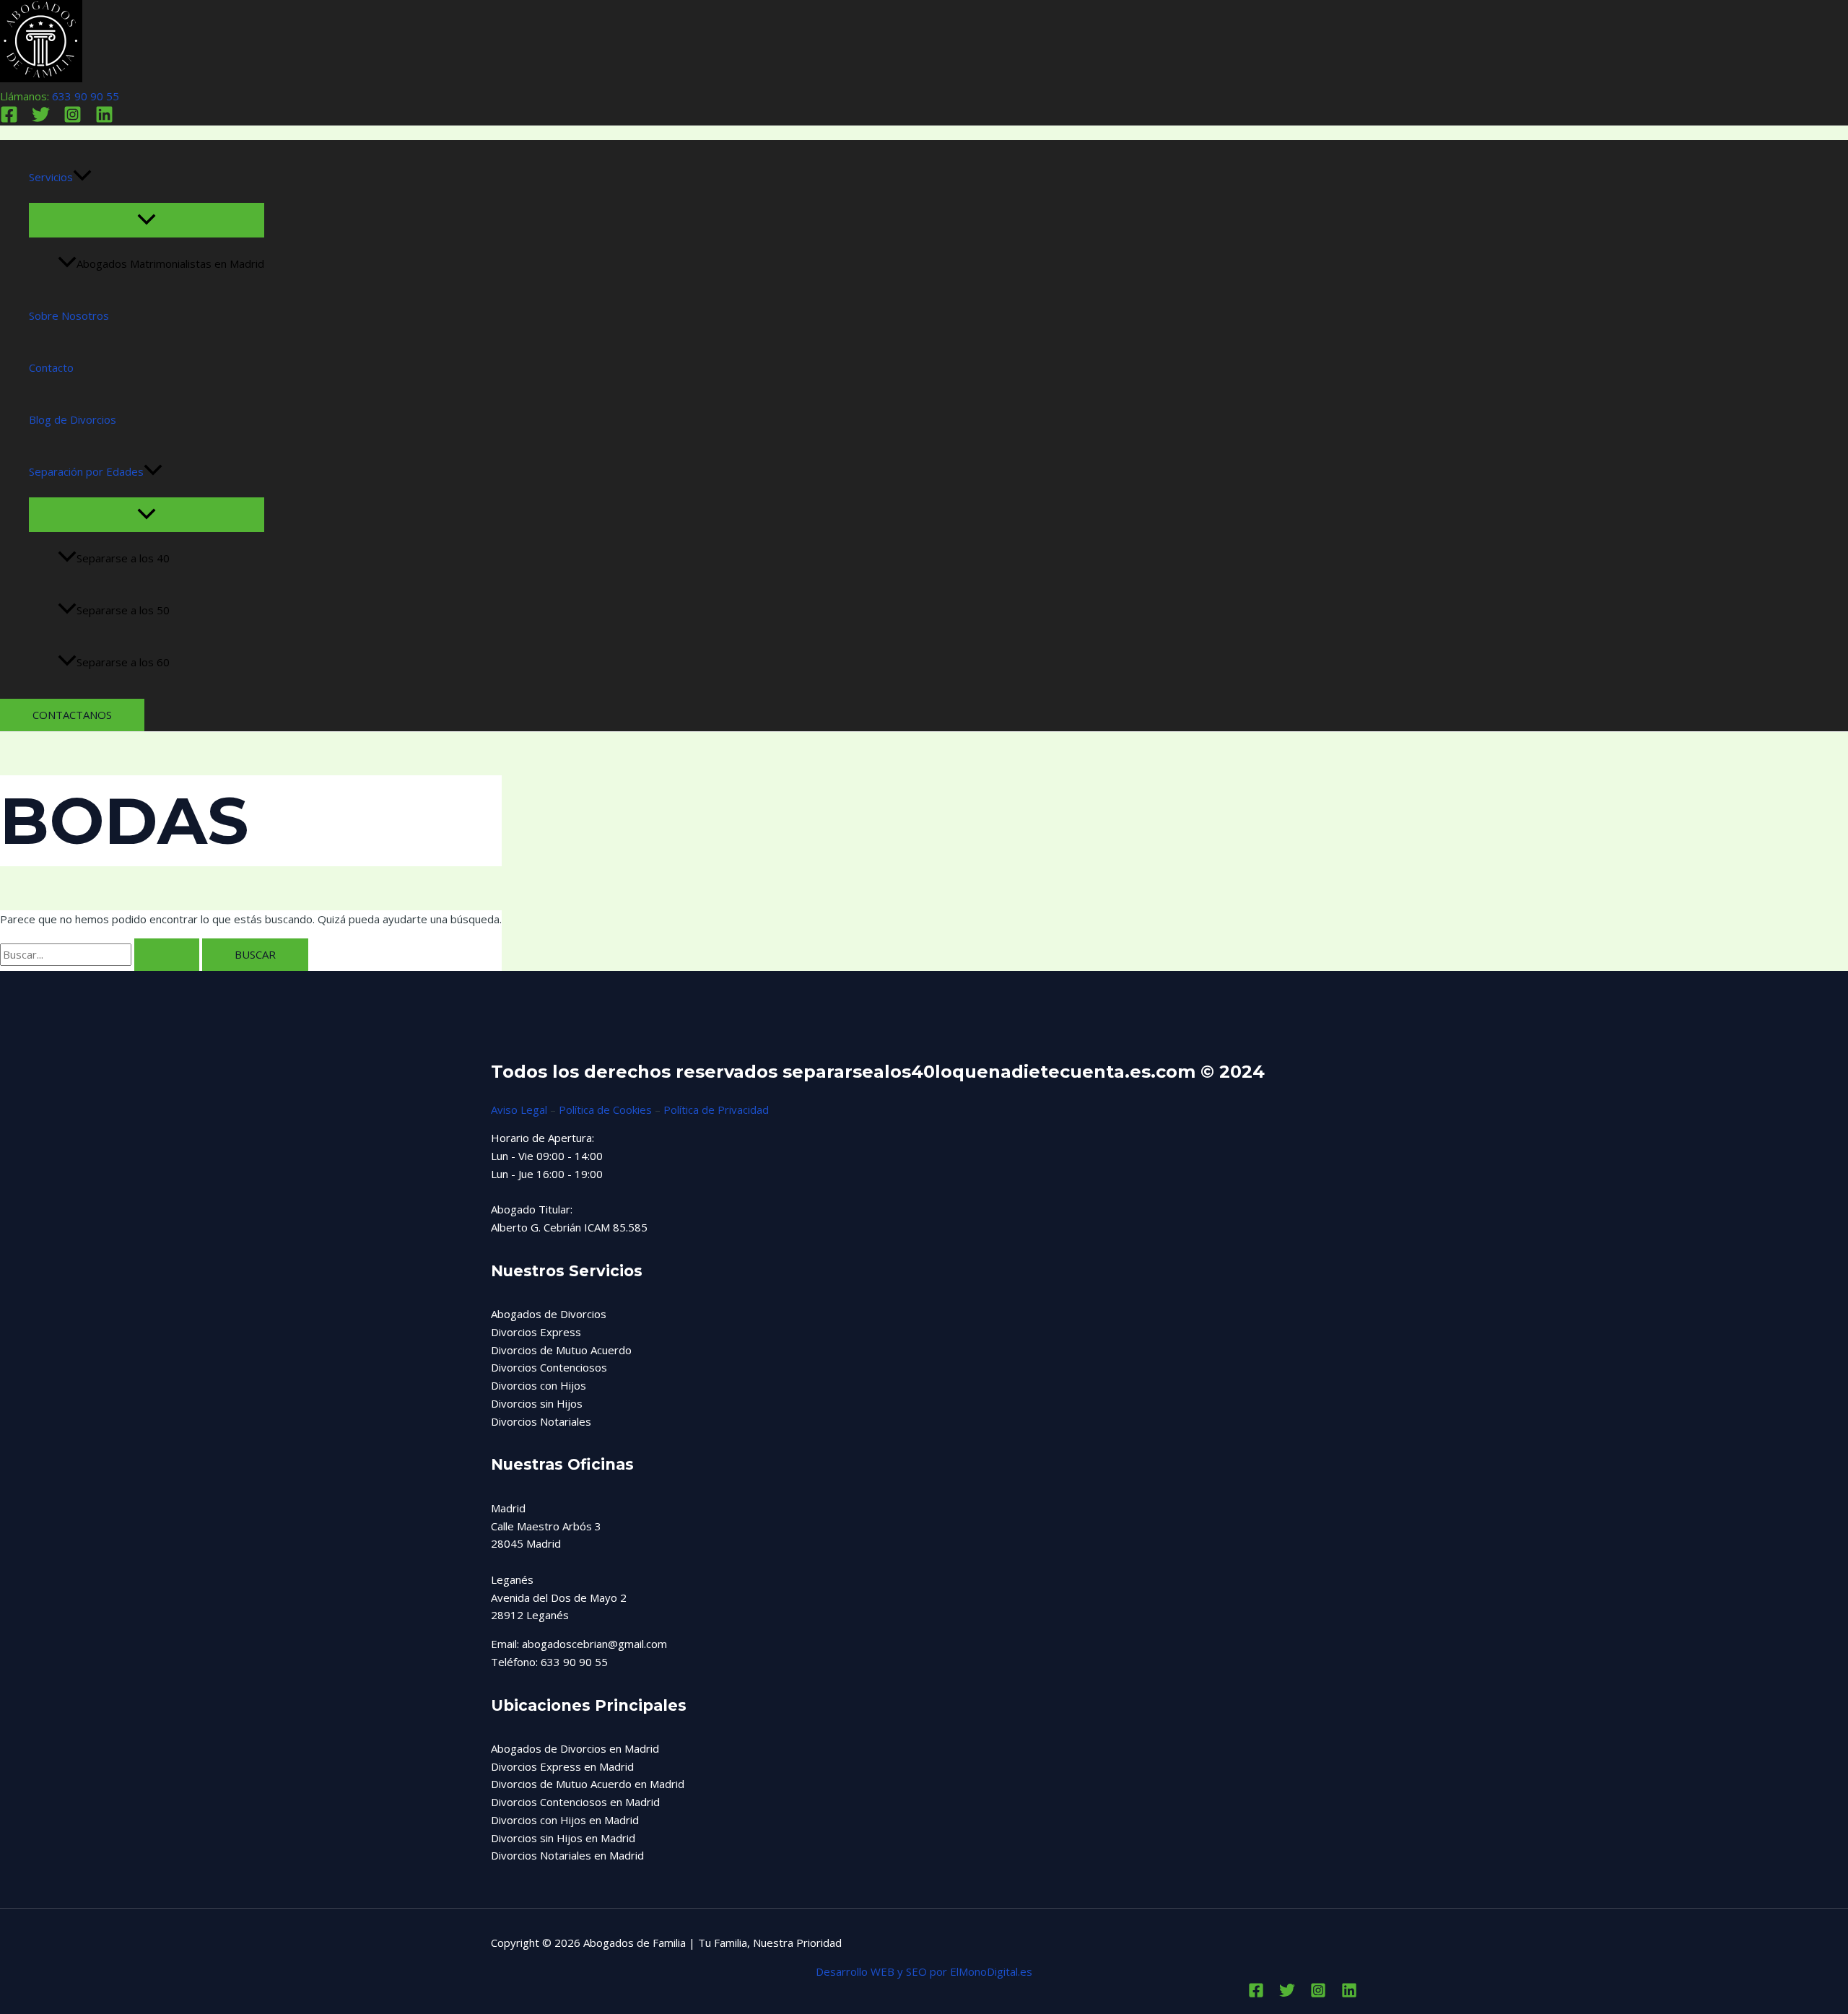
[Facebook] (9, 119)
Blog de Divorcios (73, 419)
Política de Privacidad (716, 1110)
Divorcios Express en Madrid (562, 1766)
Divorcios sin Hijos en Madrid (563, 1838)
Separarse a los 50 (123, 610)
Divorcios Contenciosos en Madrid (575, 1802)
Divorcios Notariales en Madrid (567, 1855)
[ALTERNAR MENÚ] (147, 220)
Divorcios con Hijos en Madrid (565, 1820)
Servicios (51, 177)
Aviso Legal (519, 1110)
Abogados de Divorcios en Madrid (575, 1748)
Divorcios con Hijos (539, 1385)
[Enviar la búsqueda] (167, 955)
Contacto (51, 367)
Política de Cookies (605, 1110)
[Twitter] (41, 119)
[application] (82, 177)
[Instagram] (73, 119)
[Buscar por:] (101, 954)
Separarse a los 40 (123, 558)
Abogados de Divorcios (549, 1314)
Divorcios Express (536, 1332)
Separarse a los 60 (123, 662)
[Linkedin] (104, 119)
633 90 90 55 (86, 96)
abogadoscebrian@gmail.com (594, 1644)
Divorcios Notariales (541, 1421)
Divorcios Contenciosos (549, 1367)
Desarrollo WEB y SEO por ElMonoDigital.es (924, 1971)
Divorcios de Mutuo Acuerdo (561, 1350)
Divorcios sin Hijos (537, 1403)
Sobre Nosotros (69, 315)
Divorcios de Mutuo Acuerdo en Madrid (588, 1784)
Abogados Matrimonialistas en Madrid (170, 263)
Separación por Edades (86, 471)
